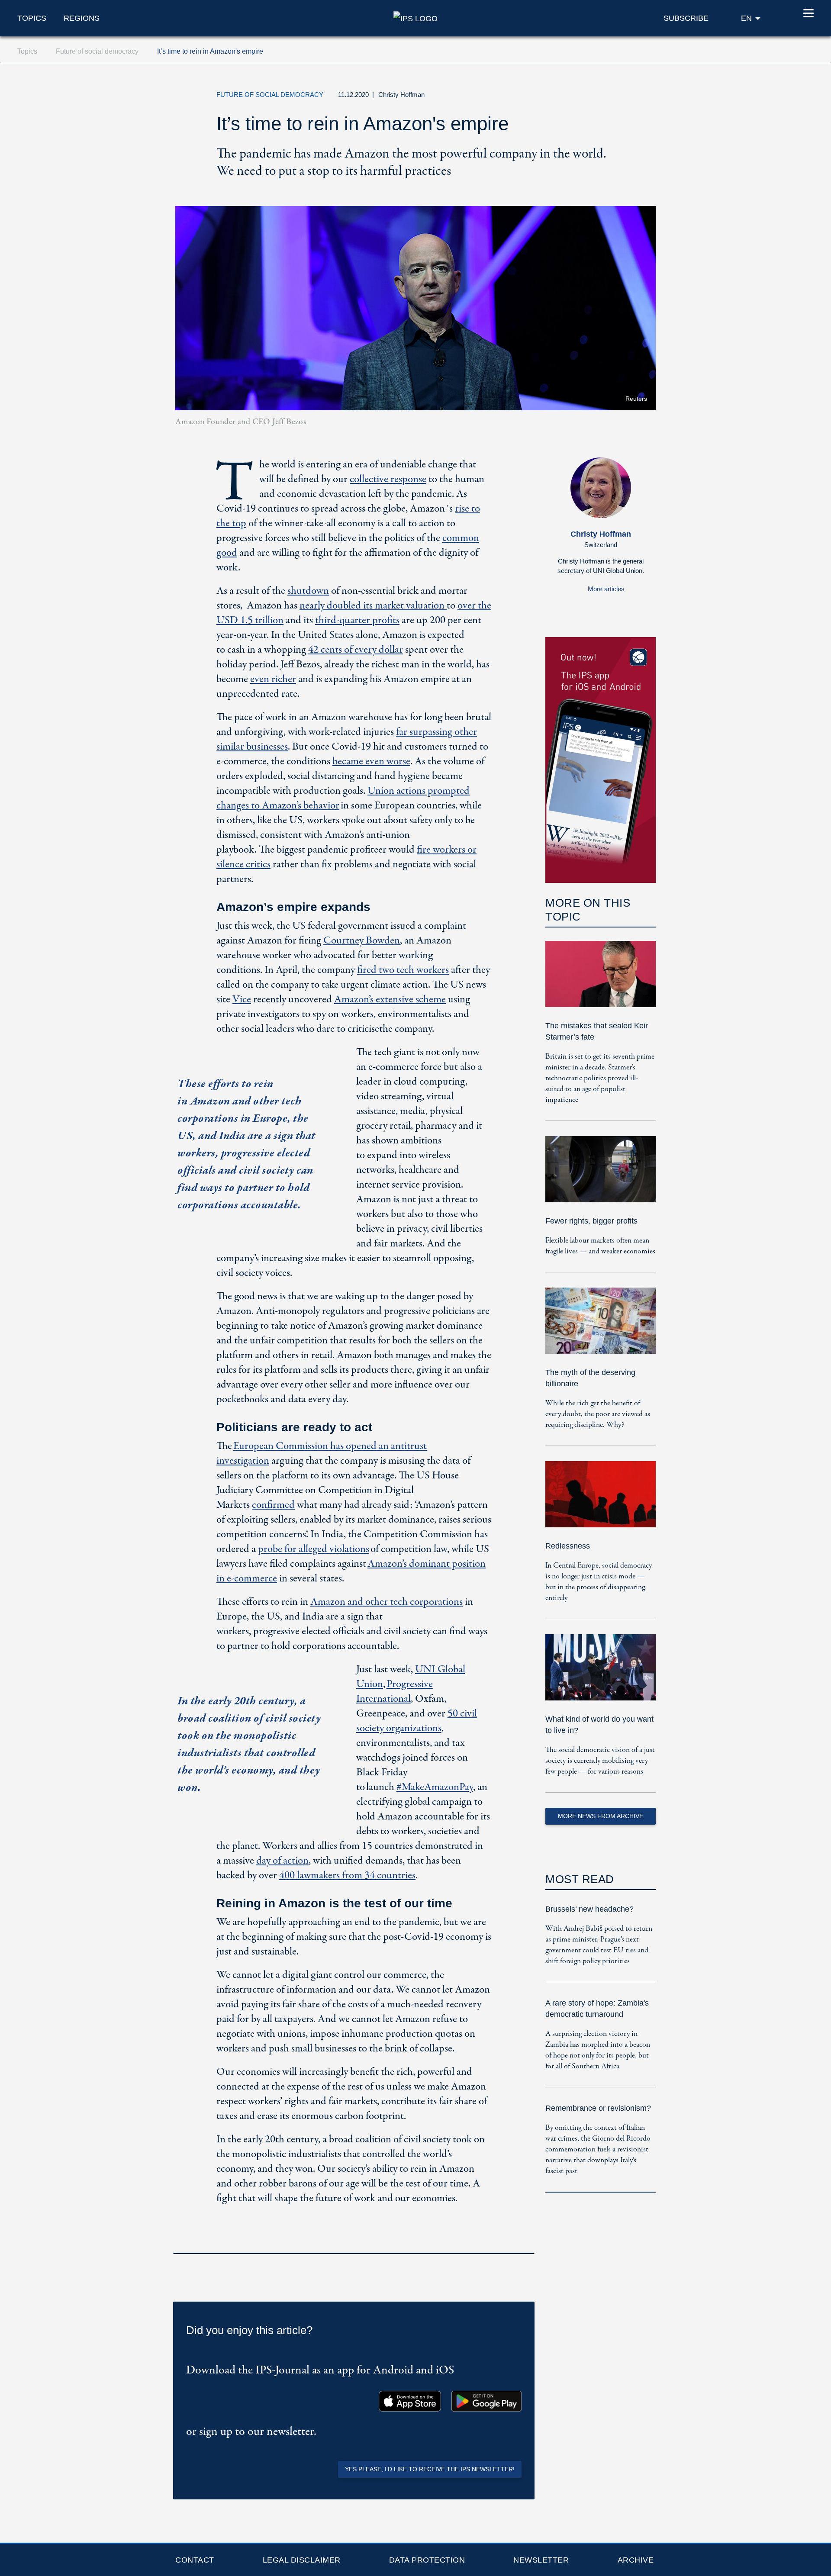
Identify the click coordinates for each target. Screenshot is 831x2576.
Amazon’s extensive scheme (390, 1000)
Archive (636, 2560)
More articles (606, 589)
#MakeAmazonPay (435, 1787)
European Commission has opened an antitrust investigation (322, 1454)
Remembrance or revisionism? (598, 2108)
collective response (388, 479)
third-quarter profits (357, 620)
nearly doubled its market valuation (373, 606)
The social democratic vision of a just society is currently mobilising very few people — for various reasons (600, 1761)
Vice (242, 1000)
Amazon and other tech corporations (387, 1602)
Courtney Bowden (362, 941)
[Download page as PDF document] (525, 2242)
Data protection (427, 2560)
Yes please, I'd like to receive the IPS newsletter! (430, 2469)
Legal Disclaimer (302, 2560)
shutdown (308, 591)
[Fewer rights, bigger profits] (601, 1175)
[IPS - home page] (415, 18)
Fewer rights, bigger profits (591, 1221)
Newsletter (541, 2560)
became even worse (371, 762)
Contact (195, 2560)
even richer (273, 679)
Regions (82, 18)
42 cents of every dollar (356, 650)
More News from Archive (601, 1816)
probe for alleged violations (314, 1549)
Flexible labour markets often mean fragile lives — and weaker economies (600, 1246)
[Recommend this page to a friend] (604, 97)
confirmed (273, 1505)
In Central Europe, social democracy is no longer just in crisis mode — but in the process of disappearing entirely (599, 1582)
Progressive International (395, 1692)
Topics (32, 18)
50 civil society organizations (417, 1721)
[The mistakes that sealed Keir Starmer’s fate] (601, 980)
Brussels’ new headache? (589, 1909)
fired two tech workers (403, 970)
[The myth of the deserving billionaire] (601, 1327)
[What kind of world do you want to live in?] (601, 1673)
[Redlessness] (601, 1500)
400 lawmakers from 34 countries (347, 1876)
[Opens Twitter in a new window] (564, 97)
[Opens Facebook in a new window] (584, 97)
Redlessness (568, 1546)
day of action (282, 1861)
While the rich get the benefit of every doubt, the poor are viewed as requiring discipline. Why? (598, 1414)
